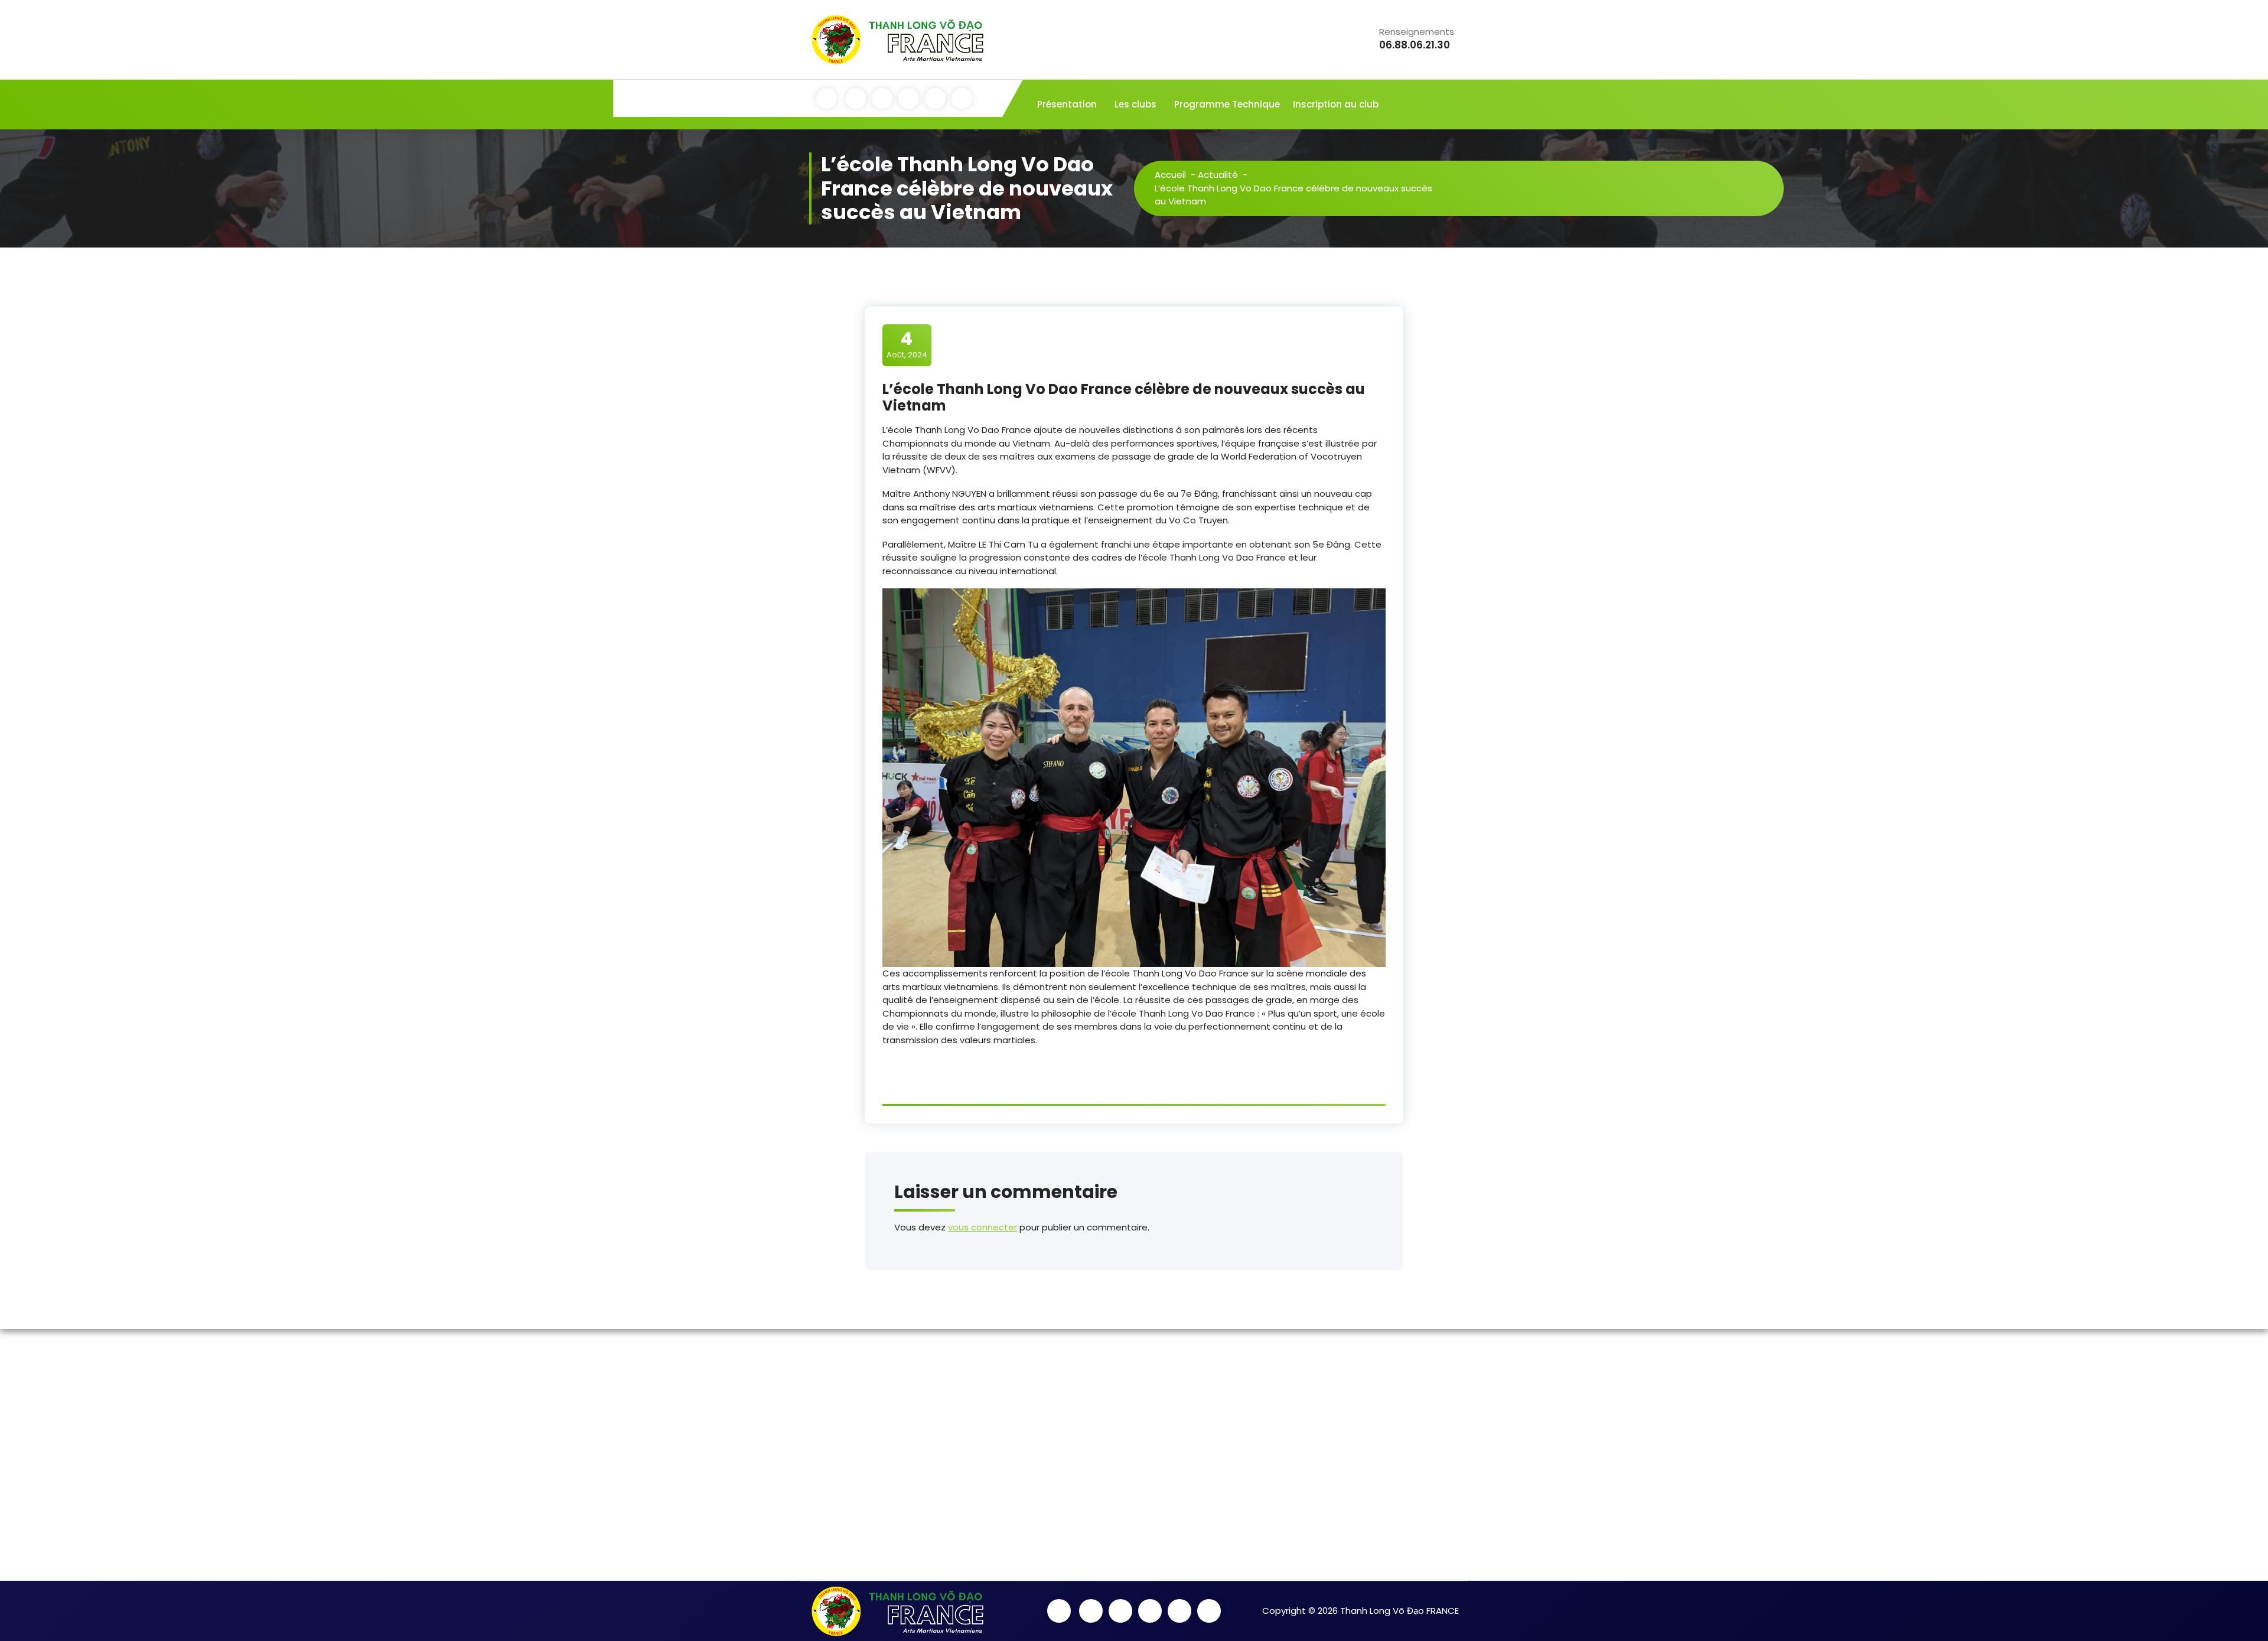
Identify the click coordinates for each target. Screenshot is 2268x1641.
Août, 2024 (907, 344)
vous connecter (983, 1227)
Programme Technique (1227, 104)
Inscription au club (1336, 104)
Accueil (1170, 175)
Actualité (1218, 175)
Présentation (1067, 104)
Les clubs (1135, 104)
